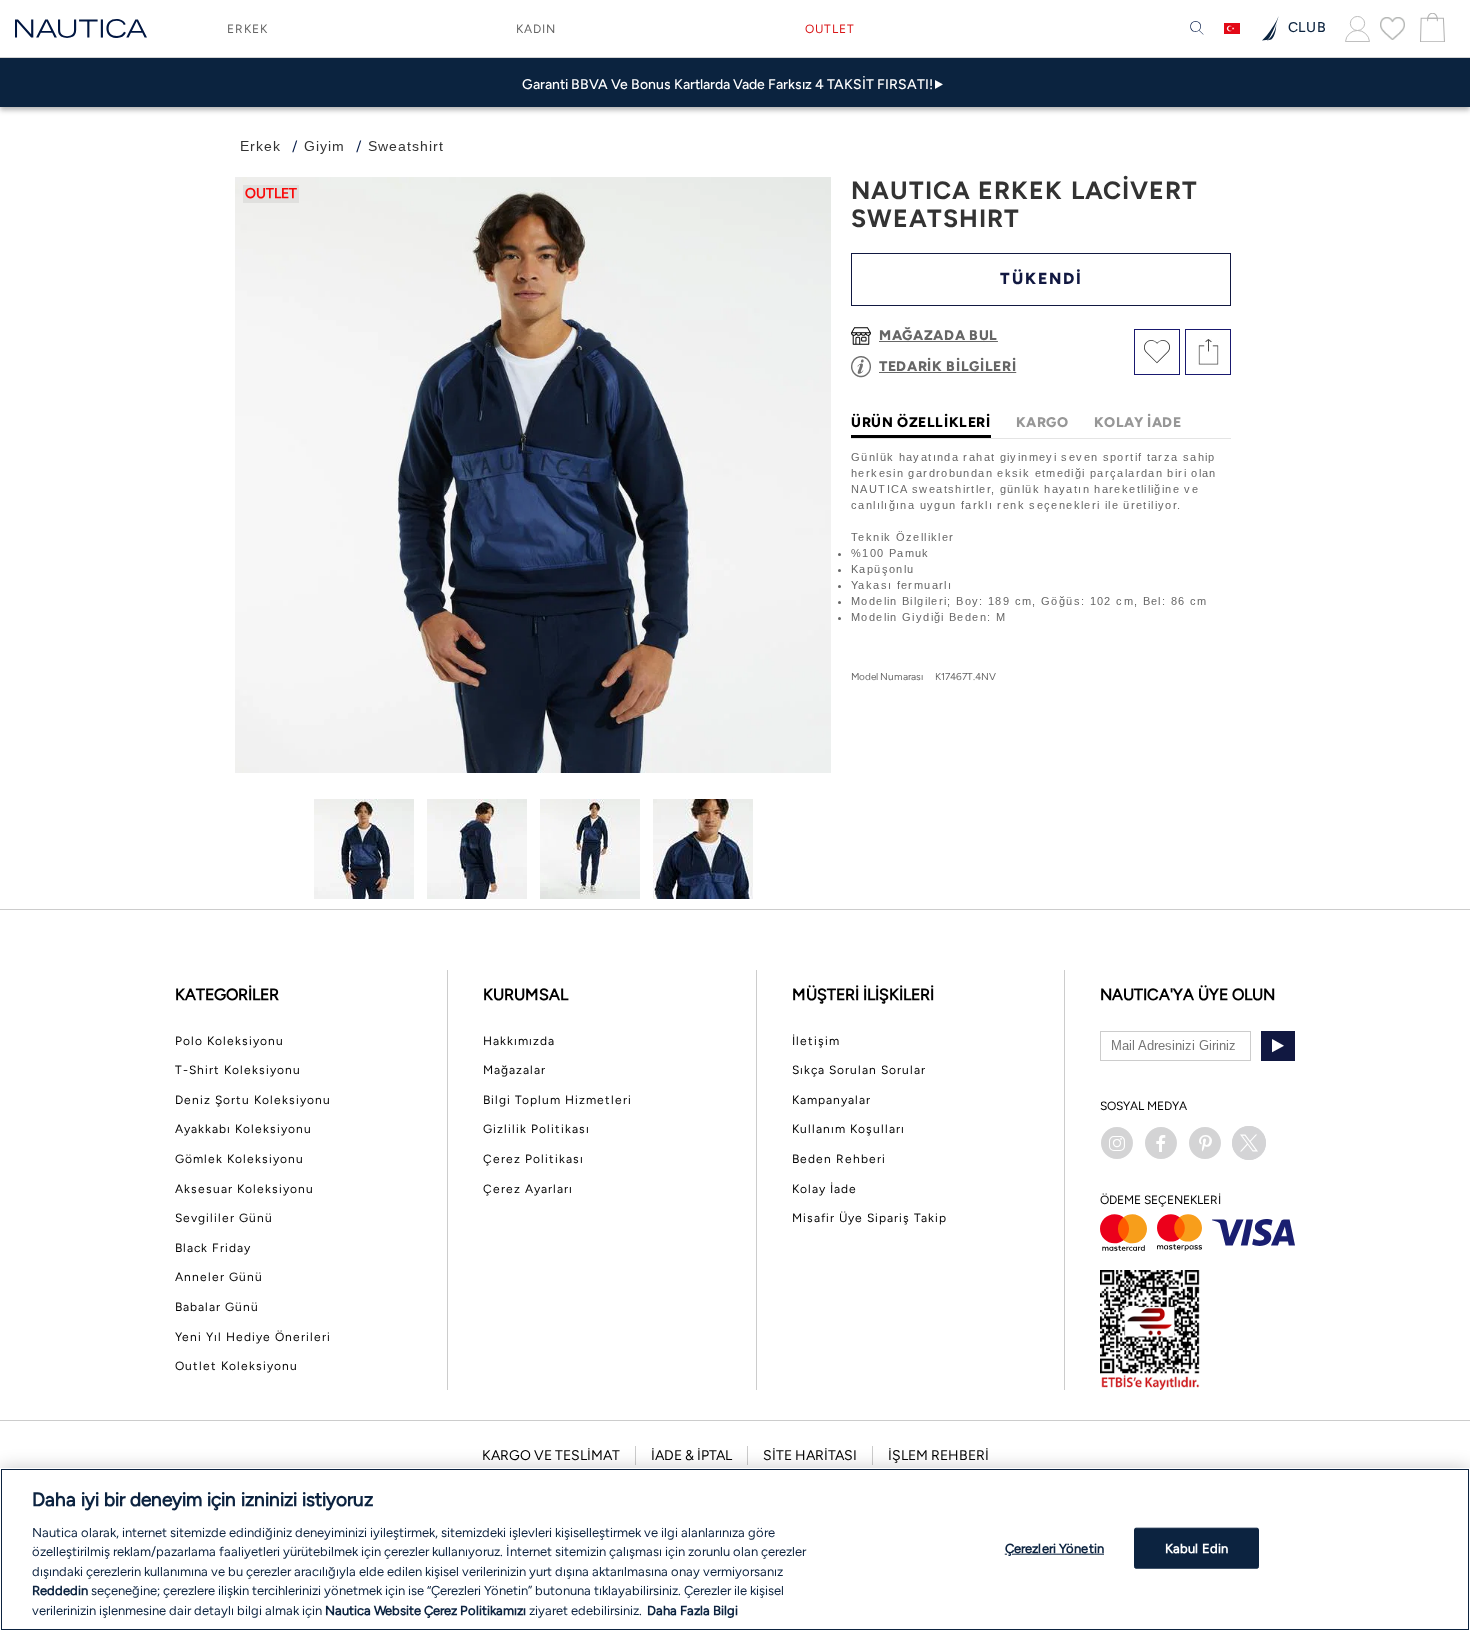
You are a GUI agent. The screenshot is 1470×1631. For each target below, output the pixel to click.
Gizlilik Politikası (536, 1129)
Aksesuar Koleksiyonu (244, 1189)
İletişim (816, 1041)
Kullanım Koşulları (848, 1129)
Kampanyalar (831, 1100)
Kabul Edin (1196, 1547)
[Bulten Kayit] (1278, 1046)
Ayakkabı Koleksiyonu (243, 1129)
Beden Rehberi (839, 1159)
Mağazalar (514, 1070)
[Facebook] (1161, 1143)
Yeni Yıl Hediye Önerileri (253, 1337)
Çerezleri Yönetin (1054, 1547)
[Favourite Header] (1392, 28)
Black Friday (213, 1248)
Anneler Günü (219, 1277)
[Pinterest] (1205, 1143)
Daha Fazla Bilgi (692, 1610)
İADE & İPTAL (691, 1455)
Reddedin (60, 1591)
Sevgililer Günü (224, 1218)
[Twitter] (1249, 1143)
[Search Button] (1197, 29)
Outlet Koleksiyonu (236, 1366)
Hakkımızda (519, 1041)
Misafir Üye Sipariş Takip (869, 1218)
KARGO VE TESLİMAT (551, 1455)
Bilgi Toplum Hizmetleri (557, 1100)
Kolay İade (824, 1189)
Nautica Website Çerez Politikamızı (427, 1610)
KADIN (536, 29)
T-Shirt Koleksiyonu (238, 1070)
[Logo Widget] (81, 28)
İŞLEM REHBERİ (938, 1455)
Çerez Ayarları (528, 1189)
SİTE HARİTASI (810, 1455)
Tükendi (1041, 278)
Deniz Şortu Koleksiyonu (253, 1100)
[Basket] (1430, 28)
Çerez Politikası (533, 1159)
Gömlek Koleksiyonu (239, 1159)
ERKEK (247, 29)
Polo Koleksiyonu (229, 1041)
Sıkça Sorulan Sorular (859, 1070)
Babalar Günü (217, 1307)
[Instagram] (1117, 1143)
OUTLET (830, 29)
